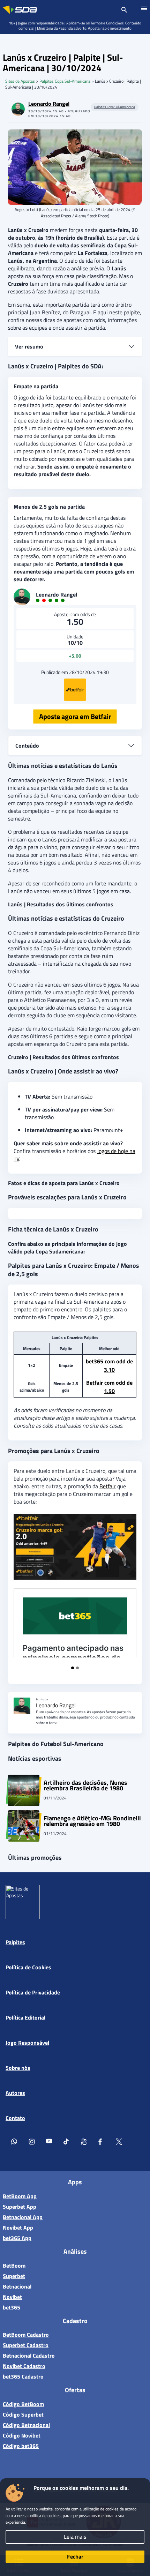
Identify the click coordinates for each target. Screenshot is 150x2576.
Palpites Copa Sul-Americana (65, 81)
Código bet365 (21, 2446)
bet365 (12, 2307)
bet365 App (17, 2238)
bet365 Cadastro (23, 2376)
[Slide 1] (73, 1668)
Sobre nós (18, 2068)
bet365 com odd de (109, 1365)
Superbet (14, 2276)
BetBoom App (20, 2196)
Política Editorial (25, 2017)
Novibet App (18, 2227)
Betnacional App (23, 2217)
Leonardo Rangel (49, 104)
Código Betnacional (26, 2425)
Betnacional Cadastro (29, 2356)
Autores (15, 2093)
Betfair (108, 1486)
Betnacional (17, 2286)
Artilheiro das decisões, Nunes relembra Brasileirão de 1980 (85, 1785)
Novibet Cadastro (24, 2366)
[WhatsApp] (14, 2143)
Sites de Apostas (20, 81)
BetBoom (14, 2265)
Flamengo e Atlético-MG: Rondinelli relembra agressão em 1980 (92, 1821)
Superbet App (20, 2207)
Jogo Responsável (27, 2043)
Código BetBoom (23, 2404)
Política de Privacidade (33, 1992)
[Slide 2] (77, 1668)
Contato (15, 2118)
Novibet (12, 2297)
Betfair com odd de (109, 1387)
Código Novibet (22, 2435)
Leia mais (75, 2537)
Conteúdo (27, 746)
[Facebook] (102, 2143)
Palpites (15, 1942)
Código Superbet (23, 2414)
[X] (119, 2143)
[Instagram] (32, 2143)
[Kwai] (84, 2143)
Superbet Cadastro (26, 2345)
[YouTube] (49, 2143)
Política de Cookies (28, 1967)
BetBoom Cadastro (26, 2335)
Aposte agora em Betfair (75, 716)
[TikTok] (67, 2143)
